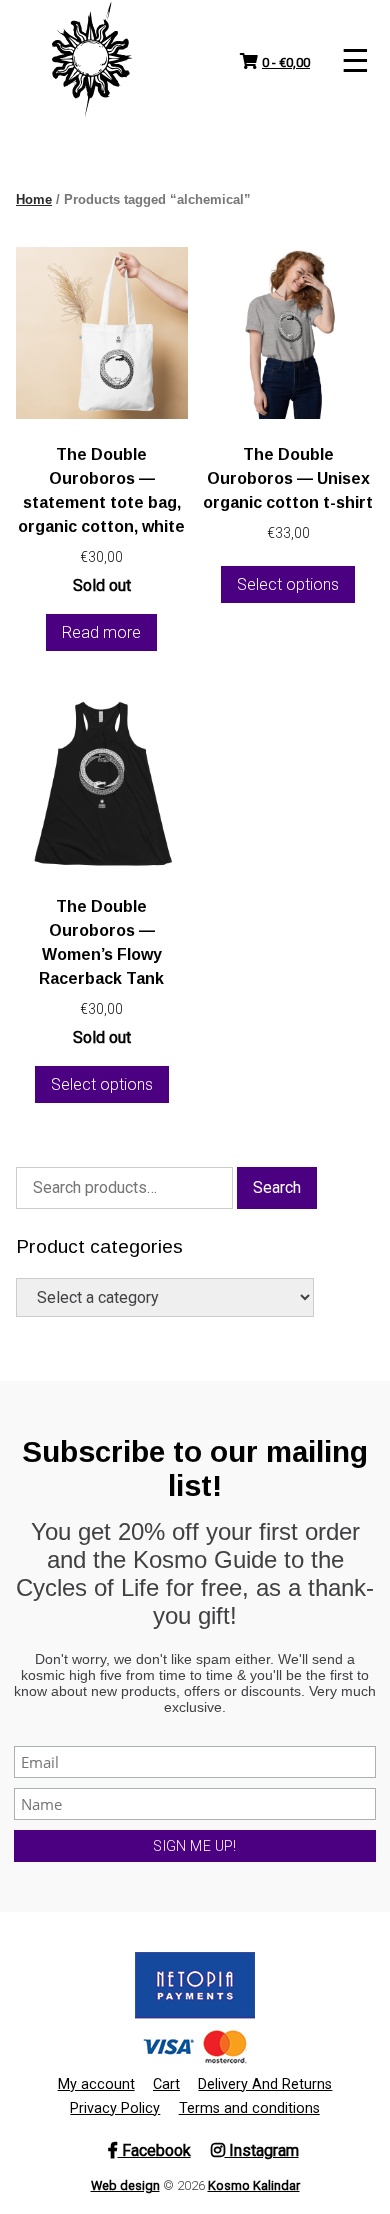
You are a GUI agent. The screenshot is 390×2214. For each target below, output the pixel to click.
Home (34, 199)
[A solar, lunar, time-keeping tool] (92, 60)
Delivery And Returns (265, 2084)
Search (277, 1187)
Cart (166, 2084)
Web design (125, 2185)
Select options (288, 584)
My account (96, 2084)
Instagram (262, 2150)
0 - (286, 62)
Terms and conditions (249, 2108)
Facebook (154, 2150)
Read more (101, 632)
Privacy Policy (115, 2108)
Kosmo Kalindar (254, 2185)
